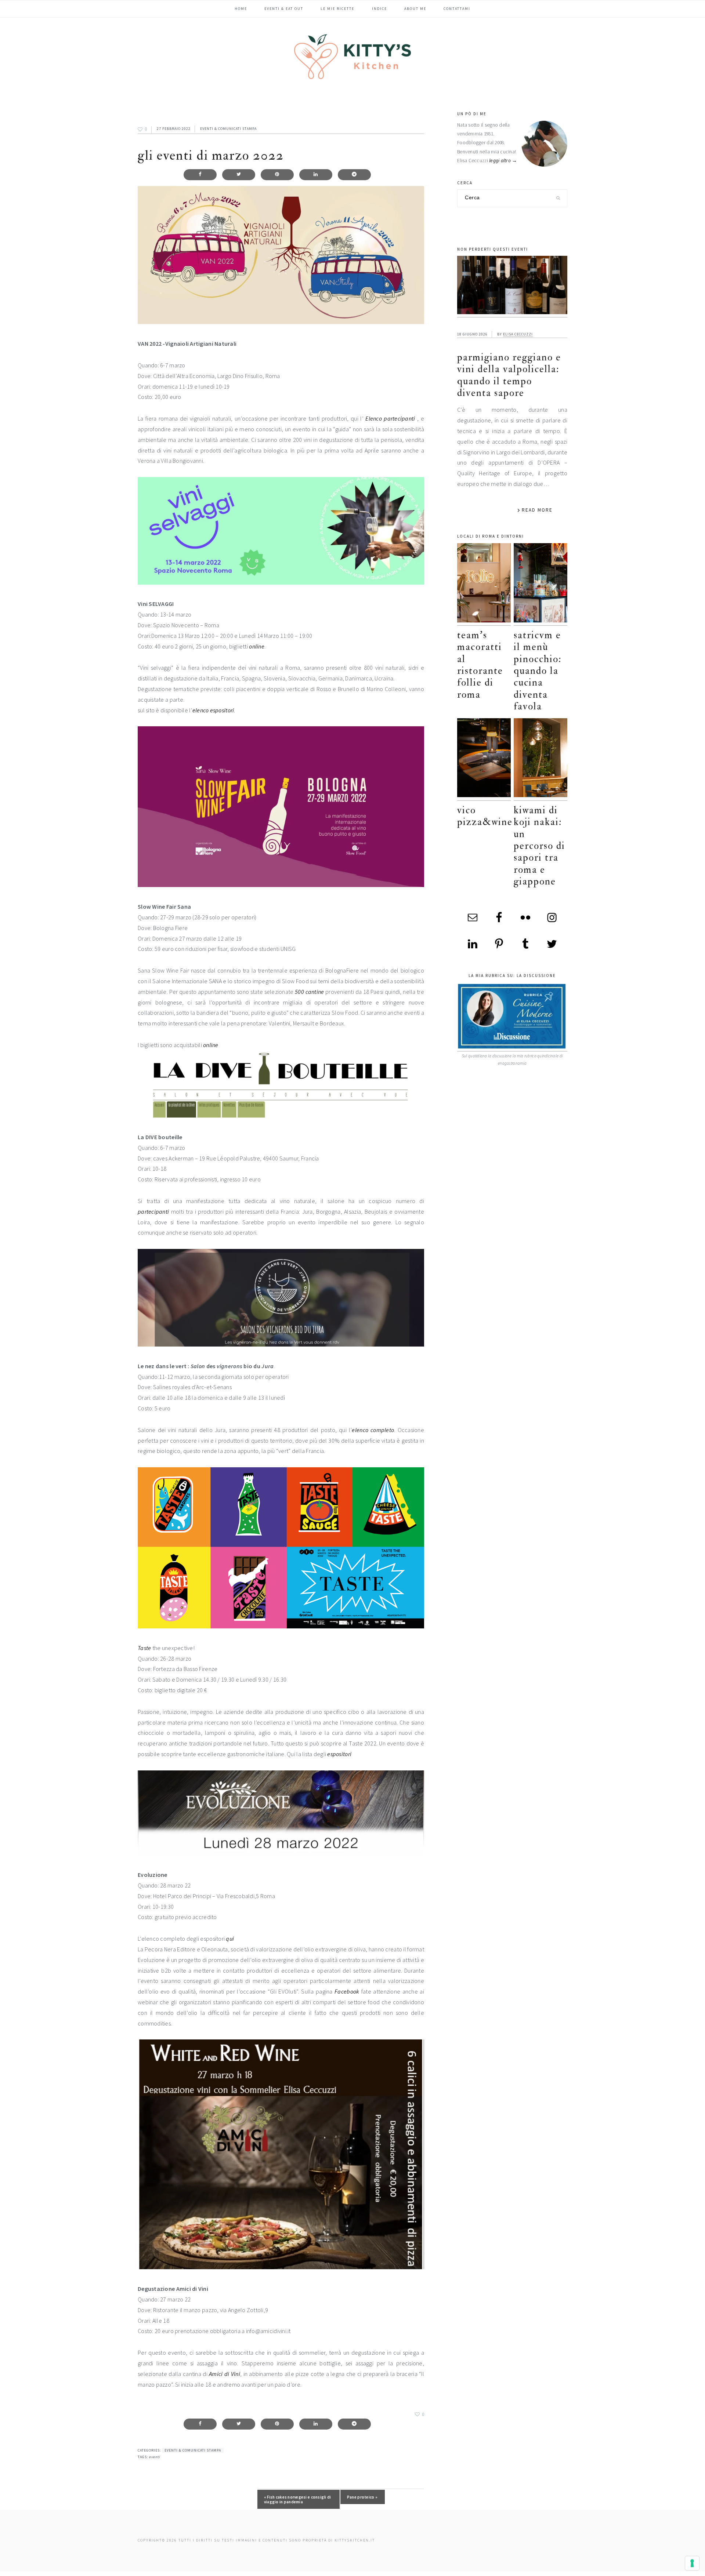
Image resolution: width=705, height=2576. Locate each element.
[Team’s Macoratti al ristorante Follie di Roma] (484, 584)
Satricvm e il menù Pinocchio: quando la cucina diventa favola (538, 671)
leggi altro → (503, 161)
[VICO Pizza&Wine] (484, 760)
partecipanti (153, 1211)
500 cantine (309, 992)
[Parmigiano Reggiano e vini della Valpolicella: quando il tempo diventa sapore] (512, 287)
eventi (155, 2457)
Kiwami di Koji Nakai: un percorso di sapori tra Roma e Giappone (539, 846)
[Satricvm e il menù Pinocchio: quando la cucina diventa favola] (540, 584)
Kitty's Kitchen (352, 57)
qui (230, 1939)
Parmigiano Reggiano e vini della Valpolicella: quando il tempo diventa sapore (509, 375)
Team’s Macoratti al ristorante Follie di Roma (480, 665)
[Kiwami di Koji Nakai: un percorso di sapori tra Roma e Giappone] (540, 760)
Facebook (347, 1991)
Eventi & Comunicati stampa (228, 129)
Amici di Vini (225, 2374)
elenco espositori (213, 710)
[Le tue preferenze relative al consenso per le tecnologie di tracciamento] (692, 2563)
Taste (144, 1648)
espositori (339, 1754)
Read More (537, 510)
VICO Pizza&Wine (485, 816)
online (257, 646)
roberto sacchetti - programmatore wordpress (680, 2573)
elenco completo (373, 1430)
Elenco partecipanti (390, 418)
